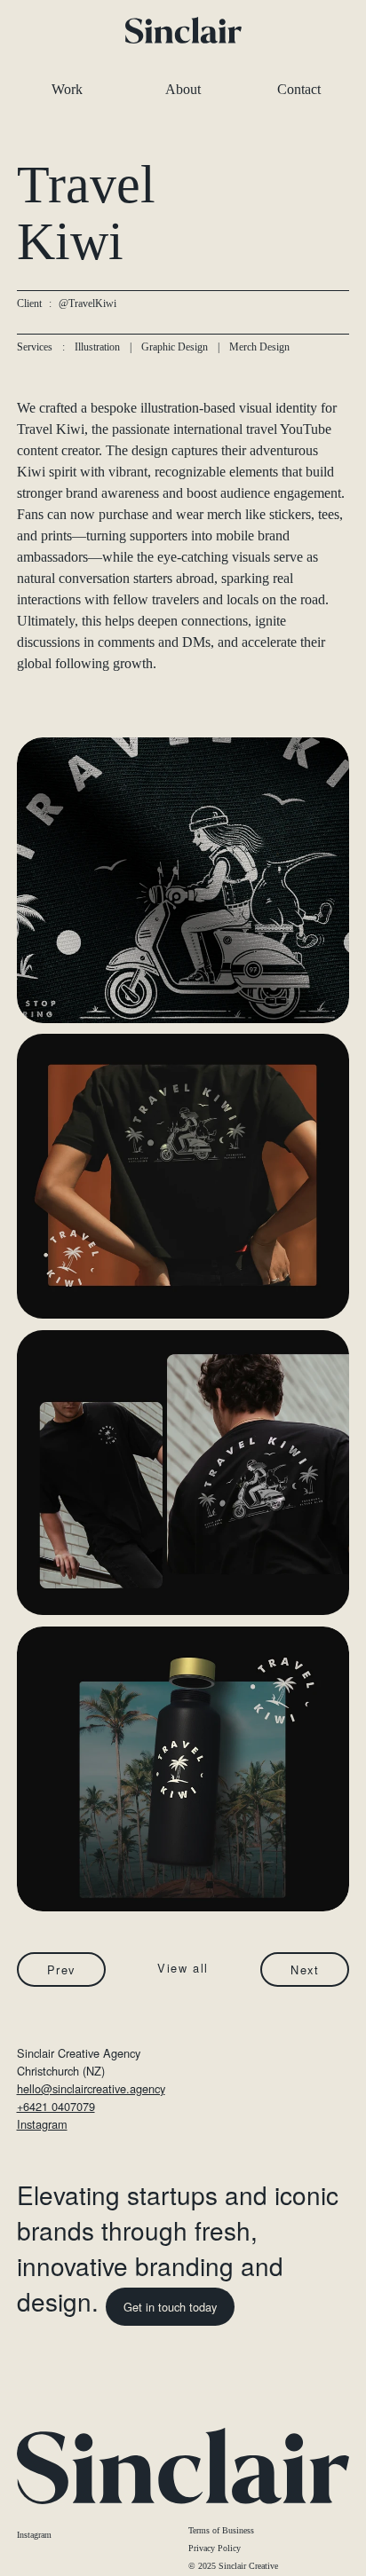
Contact (299, 89)
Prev (61, 1969)
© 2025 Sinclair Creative (233, 2566)
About (183, 89)
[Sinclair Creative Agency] (183, 30)
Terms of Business (221, 2530)
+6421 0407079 (56, 2106)
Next (305, 1969)
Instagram (42, 2124)
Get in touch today (170, 2307)
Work (67, 89)
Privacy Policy (215, 2548)
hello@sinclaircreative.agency (91, 2088)
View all (183, 1968)
